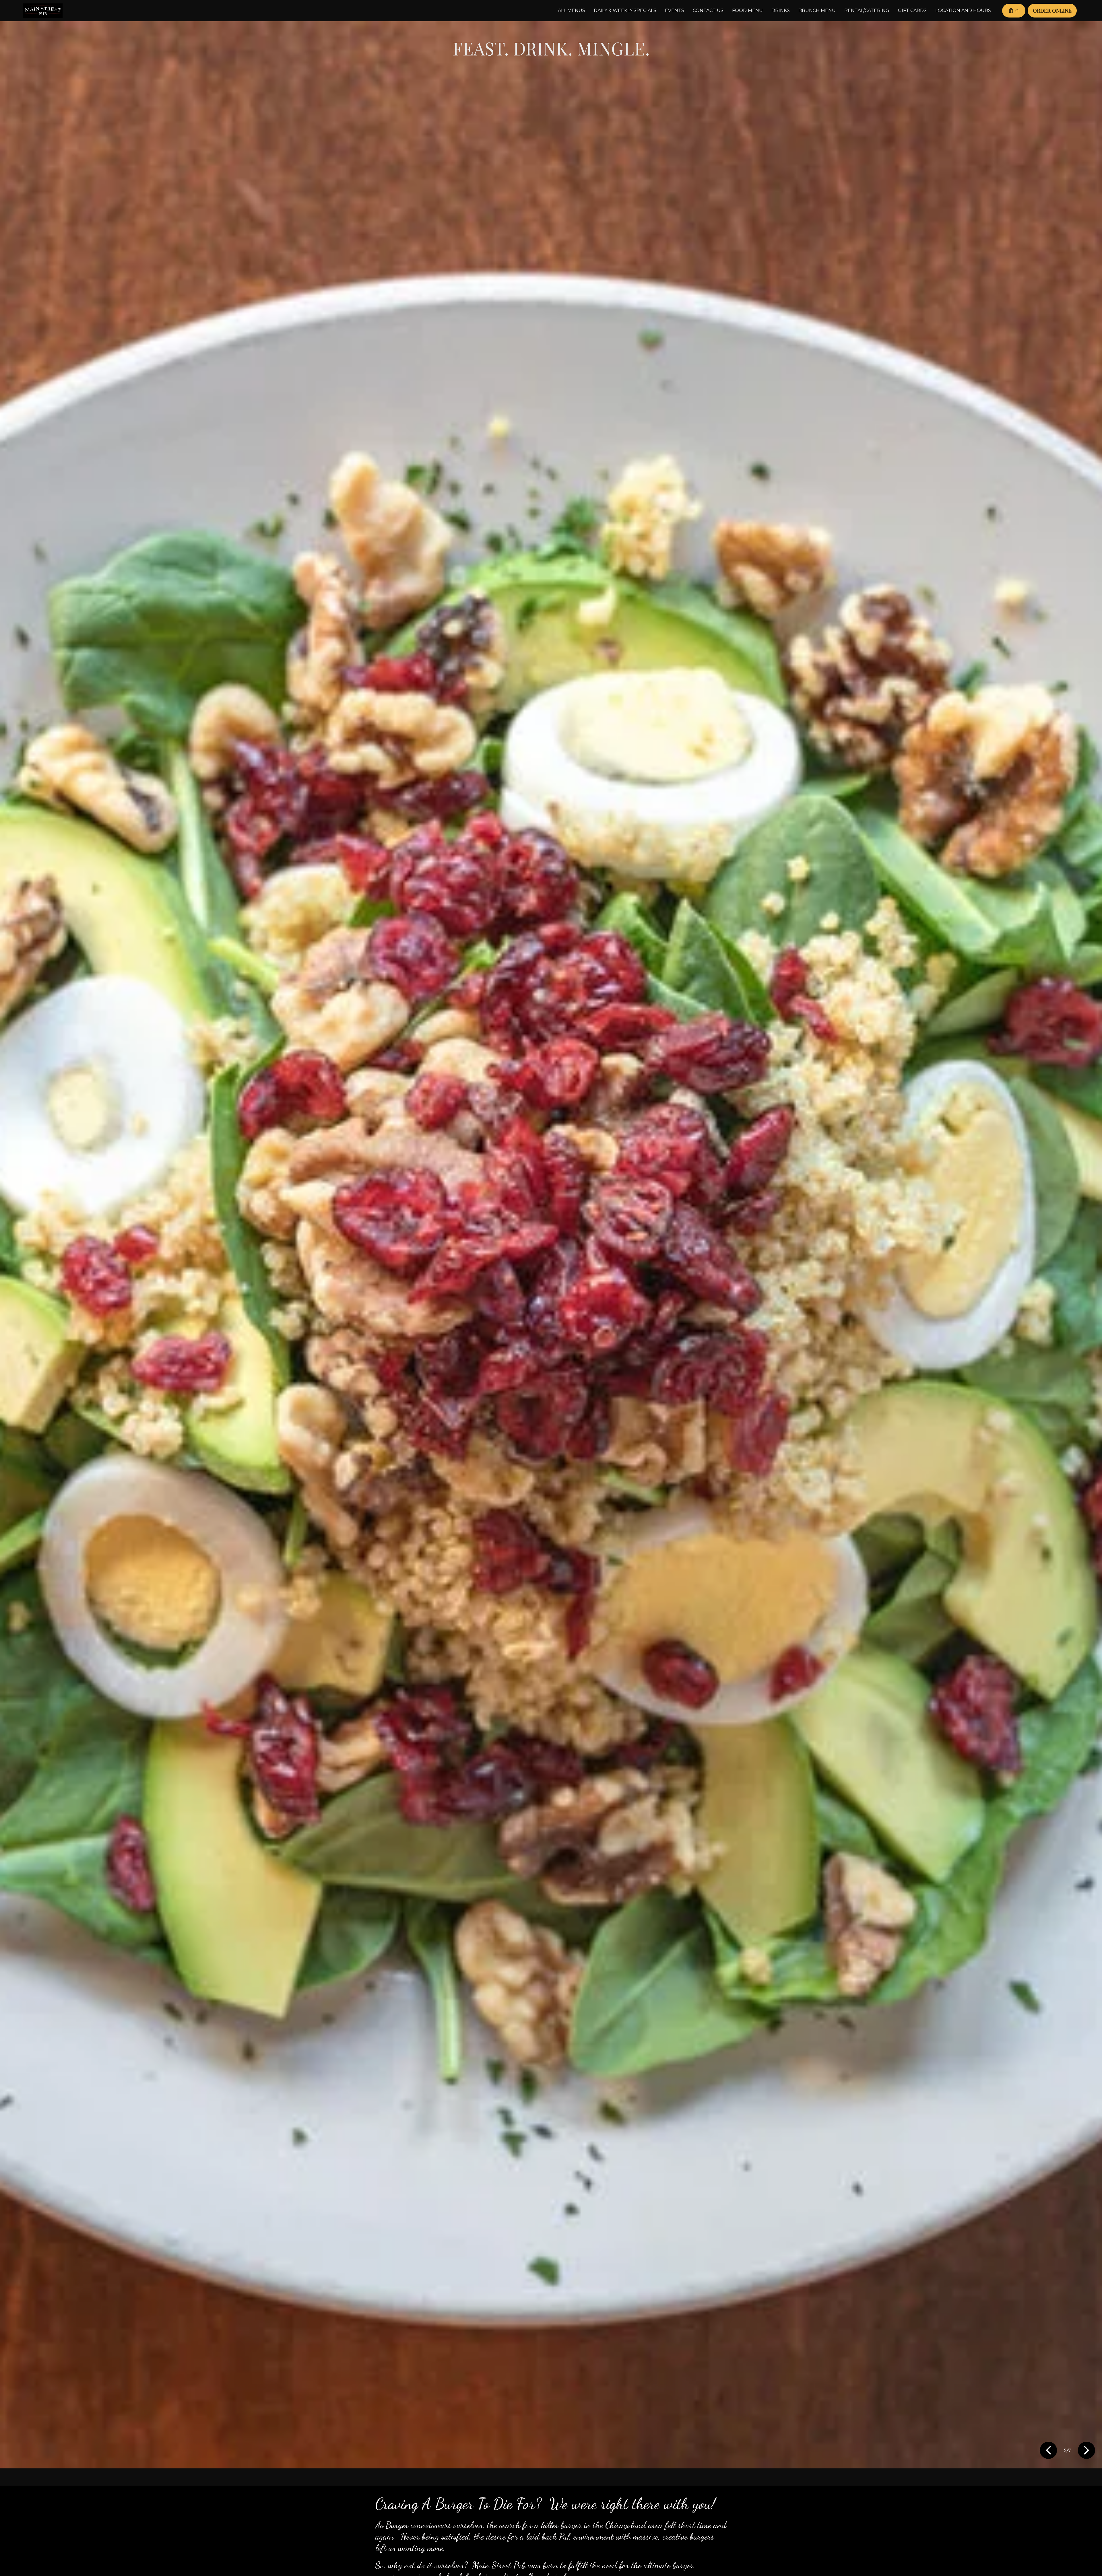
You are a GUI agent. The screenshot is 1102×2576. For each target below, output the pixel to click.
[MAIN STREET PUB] (43, 11)
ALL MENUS (572, 10)
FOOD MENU (747, 10)
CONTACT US (708, 10)
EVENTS (675, 10)
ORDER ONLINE (1052, 10)
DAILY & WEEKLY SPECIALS (625, 10)
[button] (1049, 2451)
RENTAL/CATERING (867, 10)
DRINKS (781, 10)
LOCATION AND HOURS (963, 10)
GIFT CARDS (912, 10)
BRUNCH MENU (817, 10)
